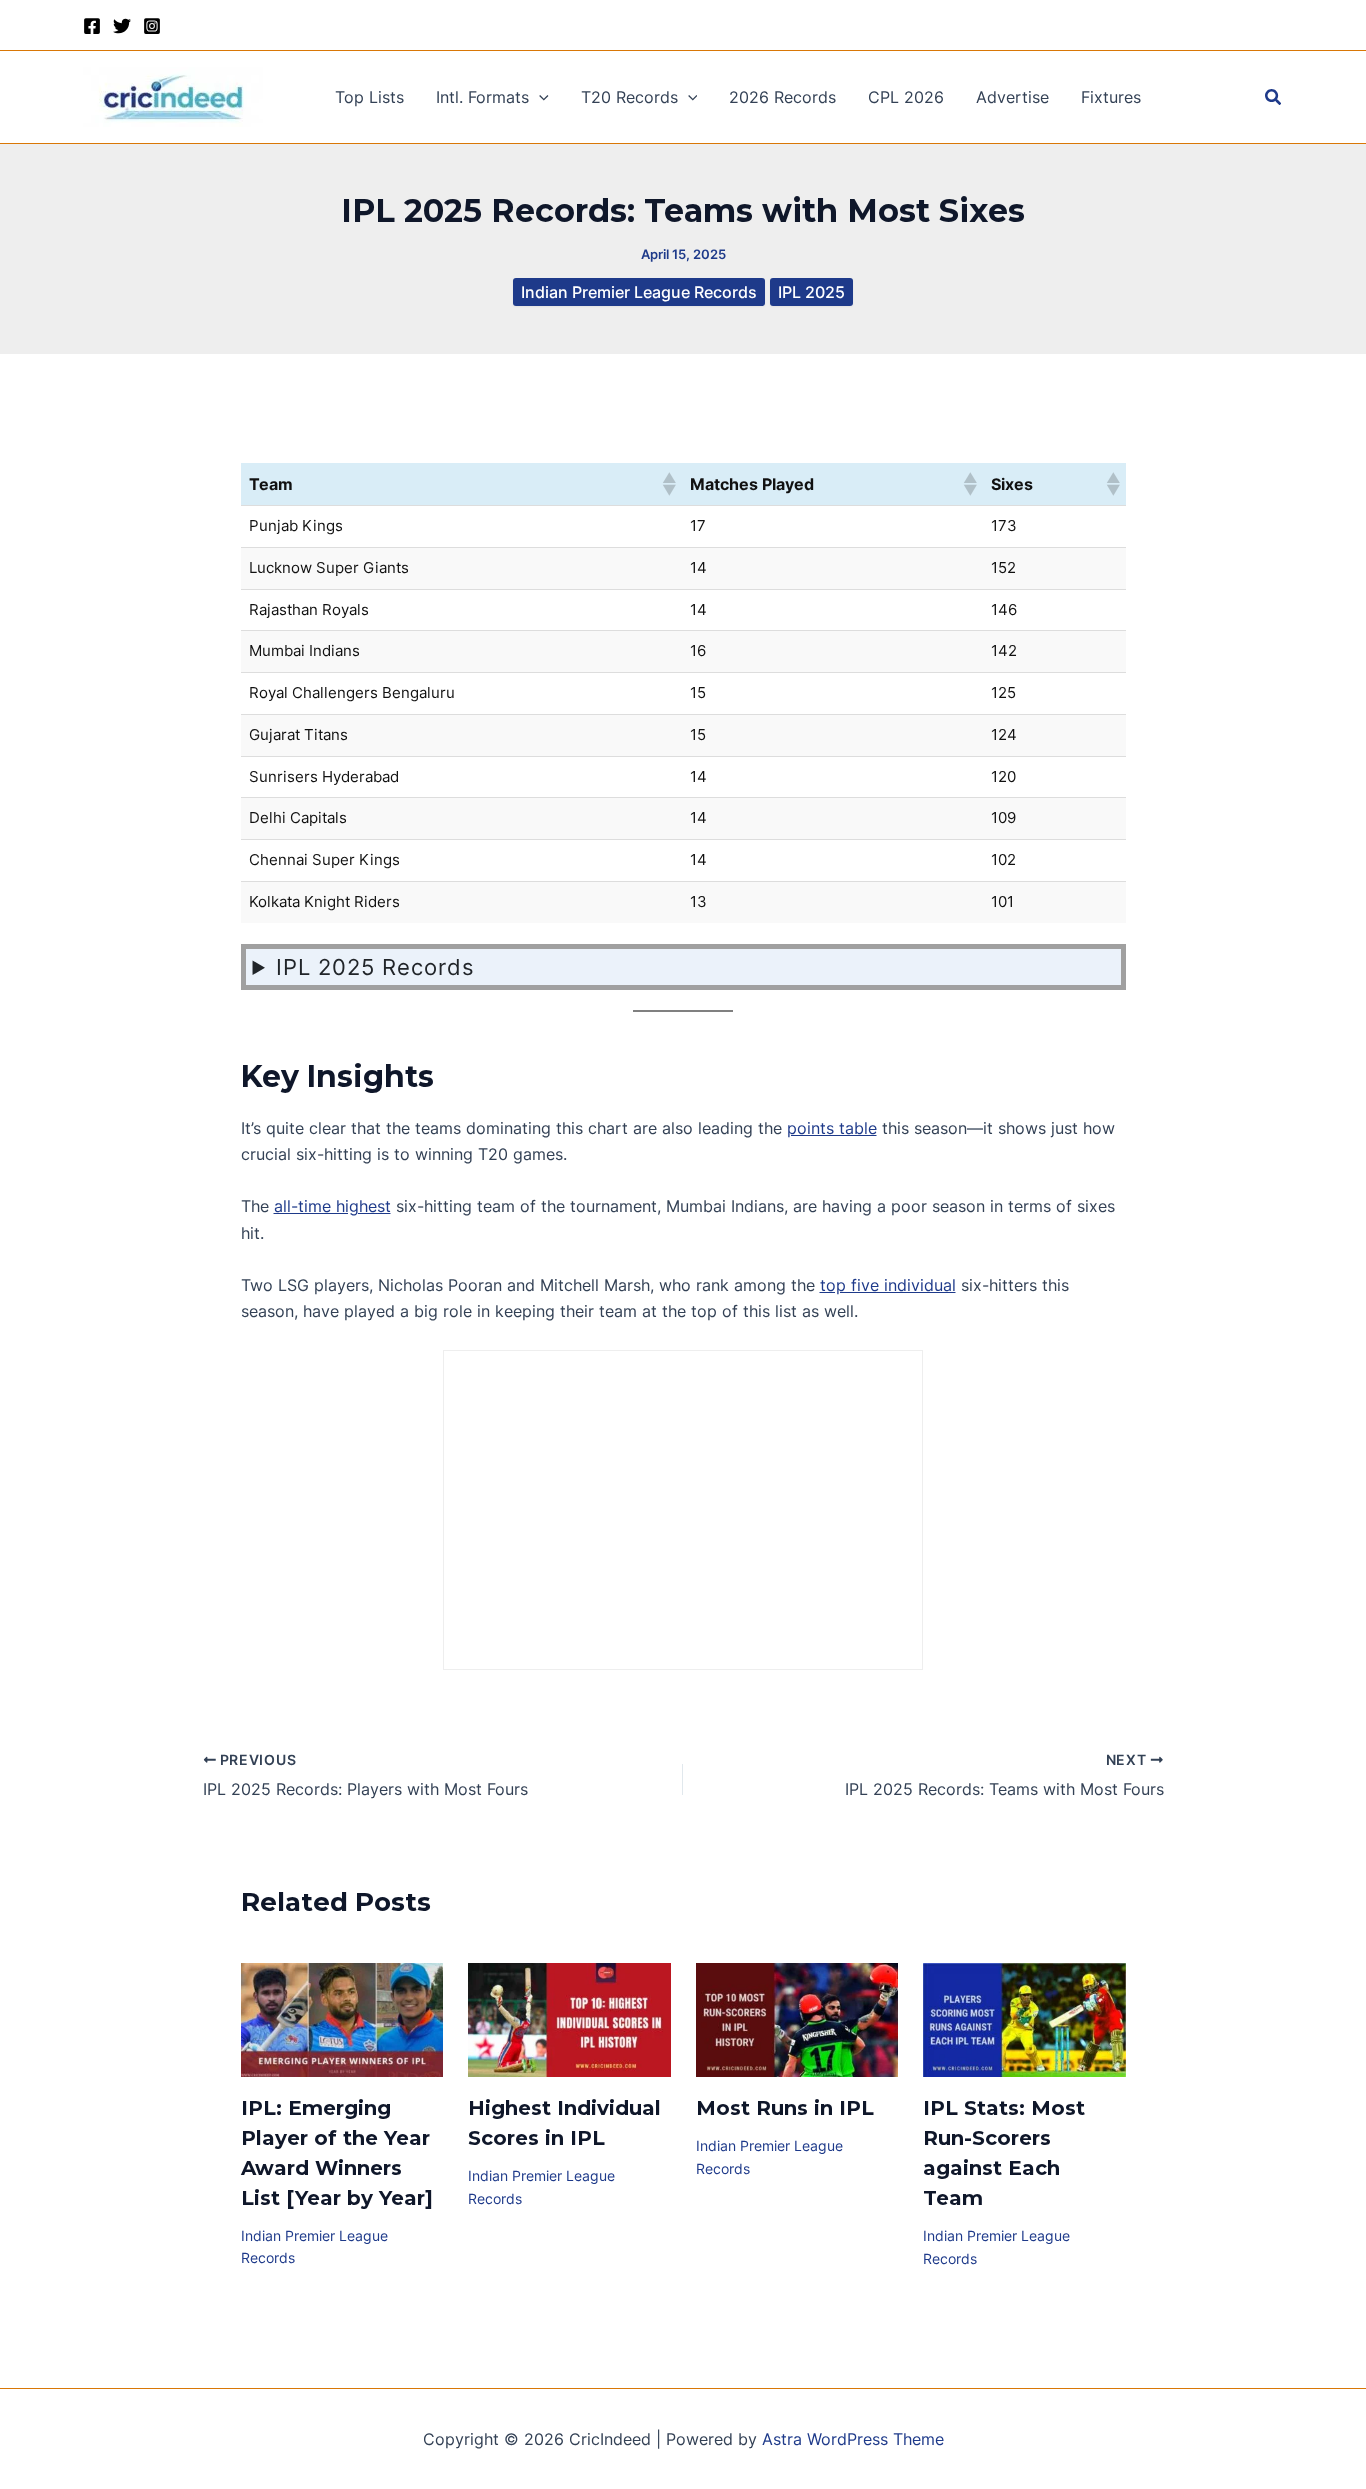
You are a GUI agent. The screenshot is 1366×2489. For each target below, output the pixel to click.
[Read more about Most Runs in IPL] (797, 2019)
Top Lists (369, 97)
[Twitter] (122, 26)
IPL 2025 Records (375, 967)
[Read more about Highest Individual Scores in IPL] (569, 2019)
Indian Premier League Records (639, 292)
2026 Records (782, 97)
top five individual (888, 1285)
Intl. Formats (482, 97)
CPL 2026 (906, 97)
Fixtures (1111, 97)
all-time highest (332, 1206)
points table (832, 1128)
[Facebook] (92, 26)
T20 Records (629, 97)
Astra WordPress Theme (853, 2439)
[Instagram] (152, 26)
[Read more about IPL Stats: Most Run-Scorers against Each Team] (1024, 2019)
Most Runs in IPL (785, 2108)
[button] (539, 97)
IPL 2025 (811, 292)
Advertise (1012, 97)
